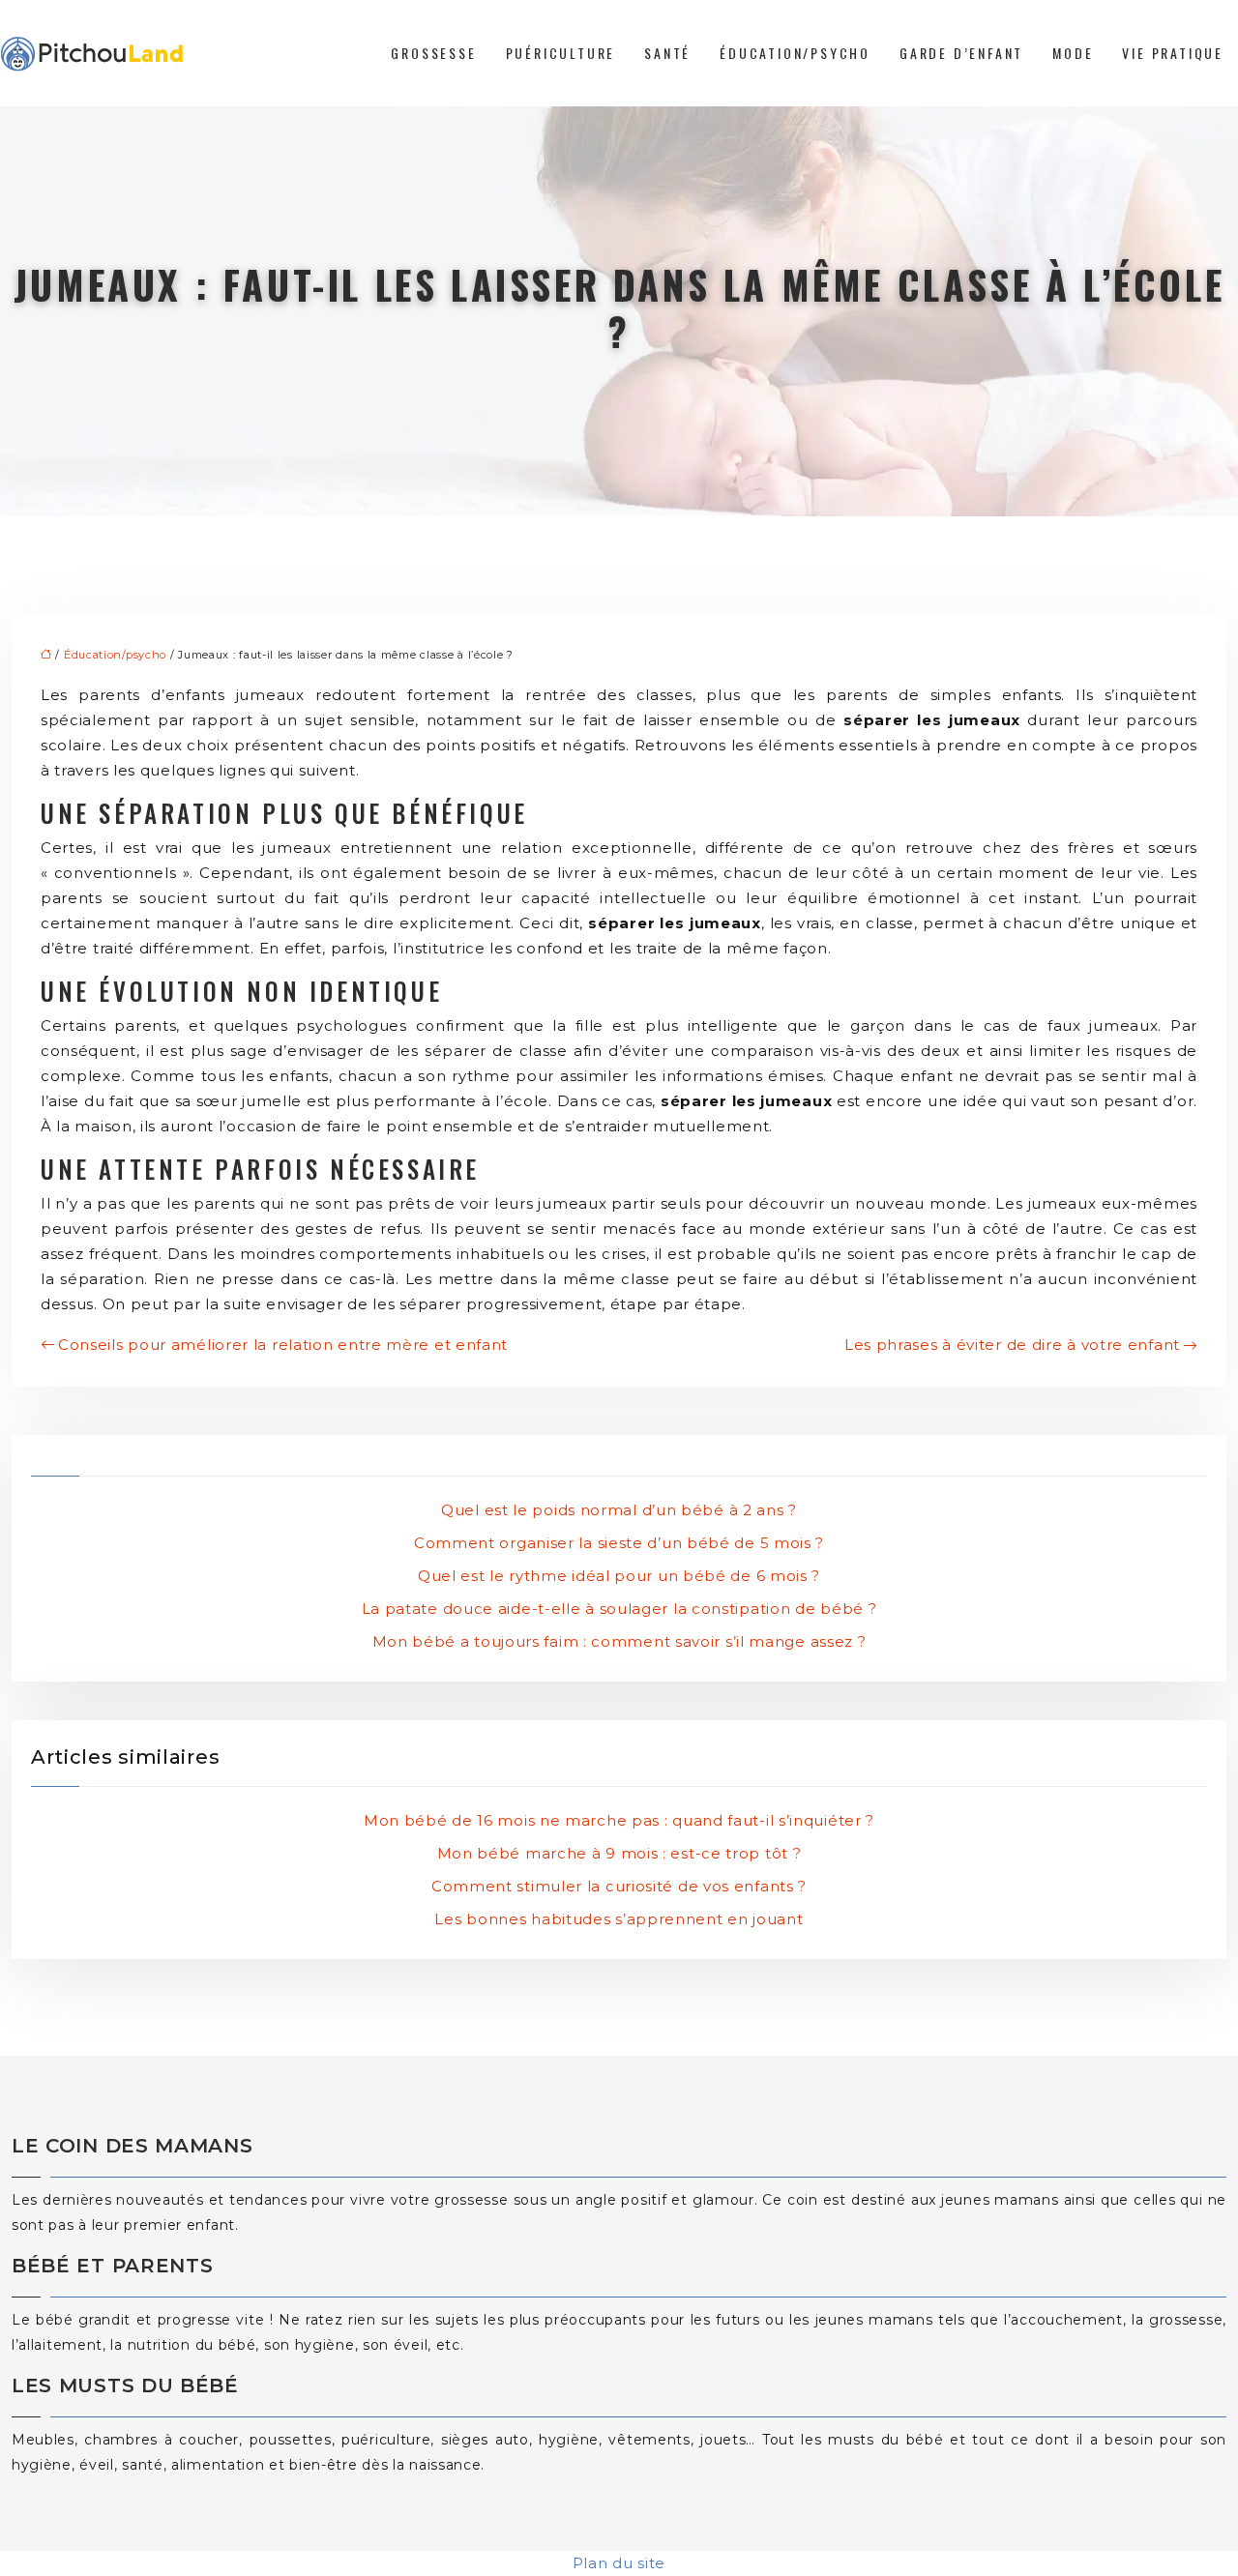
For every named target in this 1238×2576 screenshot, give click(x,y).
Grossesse (433, 53)
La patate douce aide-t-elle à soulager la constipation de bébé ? (619, 1609)
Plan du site (619, 2563)
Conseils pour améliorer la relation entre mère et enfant (283, 1345)
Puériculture (561, 53)
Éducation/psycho (795, 53)
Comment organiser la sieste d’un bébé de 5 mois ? (619, 1543)
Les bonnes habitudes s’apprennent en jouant (619, 1919)
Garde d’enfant (961, 53)
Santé (667, 53)
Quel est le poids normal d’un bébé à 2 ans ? (619, 1510)
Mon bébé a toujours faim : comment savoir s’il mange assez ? (619, 1641)
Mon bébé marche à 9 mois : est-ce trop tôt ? (619, 1853)
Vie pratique (1173, 53)
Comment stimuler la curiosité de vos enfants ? (619, 1886)
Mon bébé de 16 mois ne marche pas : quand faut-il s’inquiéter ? (619, 1820)
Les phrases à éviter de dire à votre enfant (1012, 1345)
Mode (1073, 53)
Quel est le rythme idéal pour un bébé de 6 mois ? (619, 1576)
